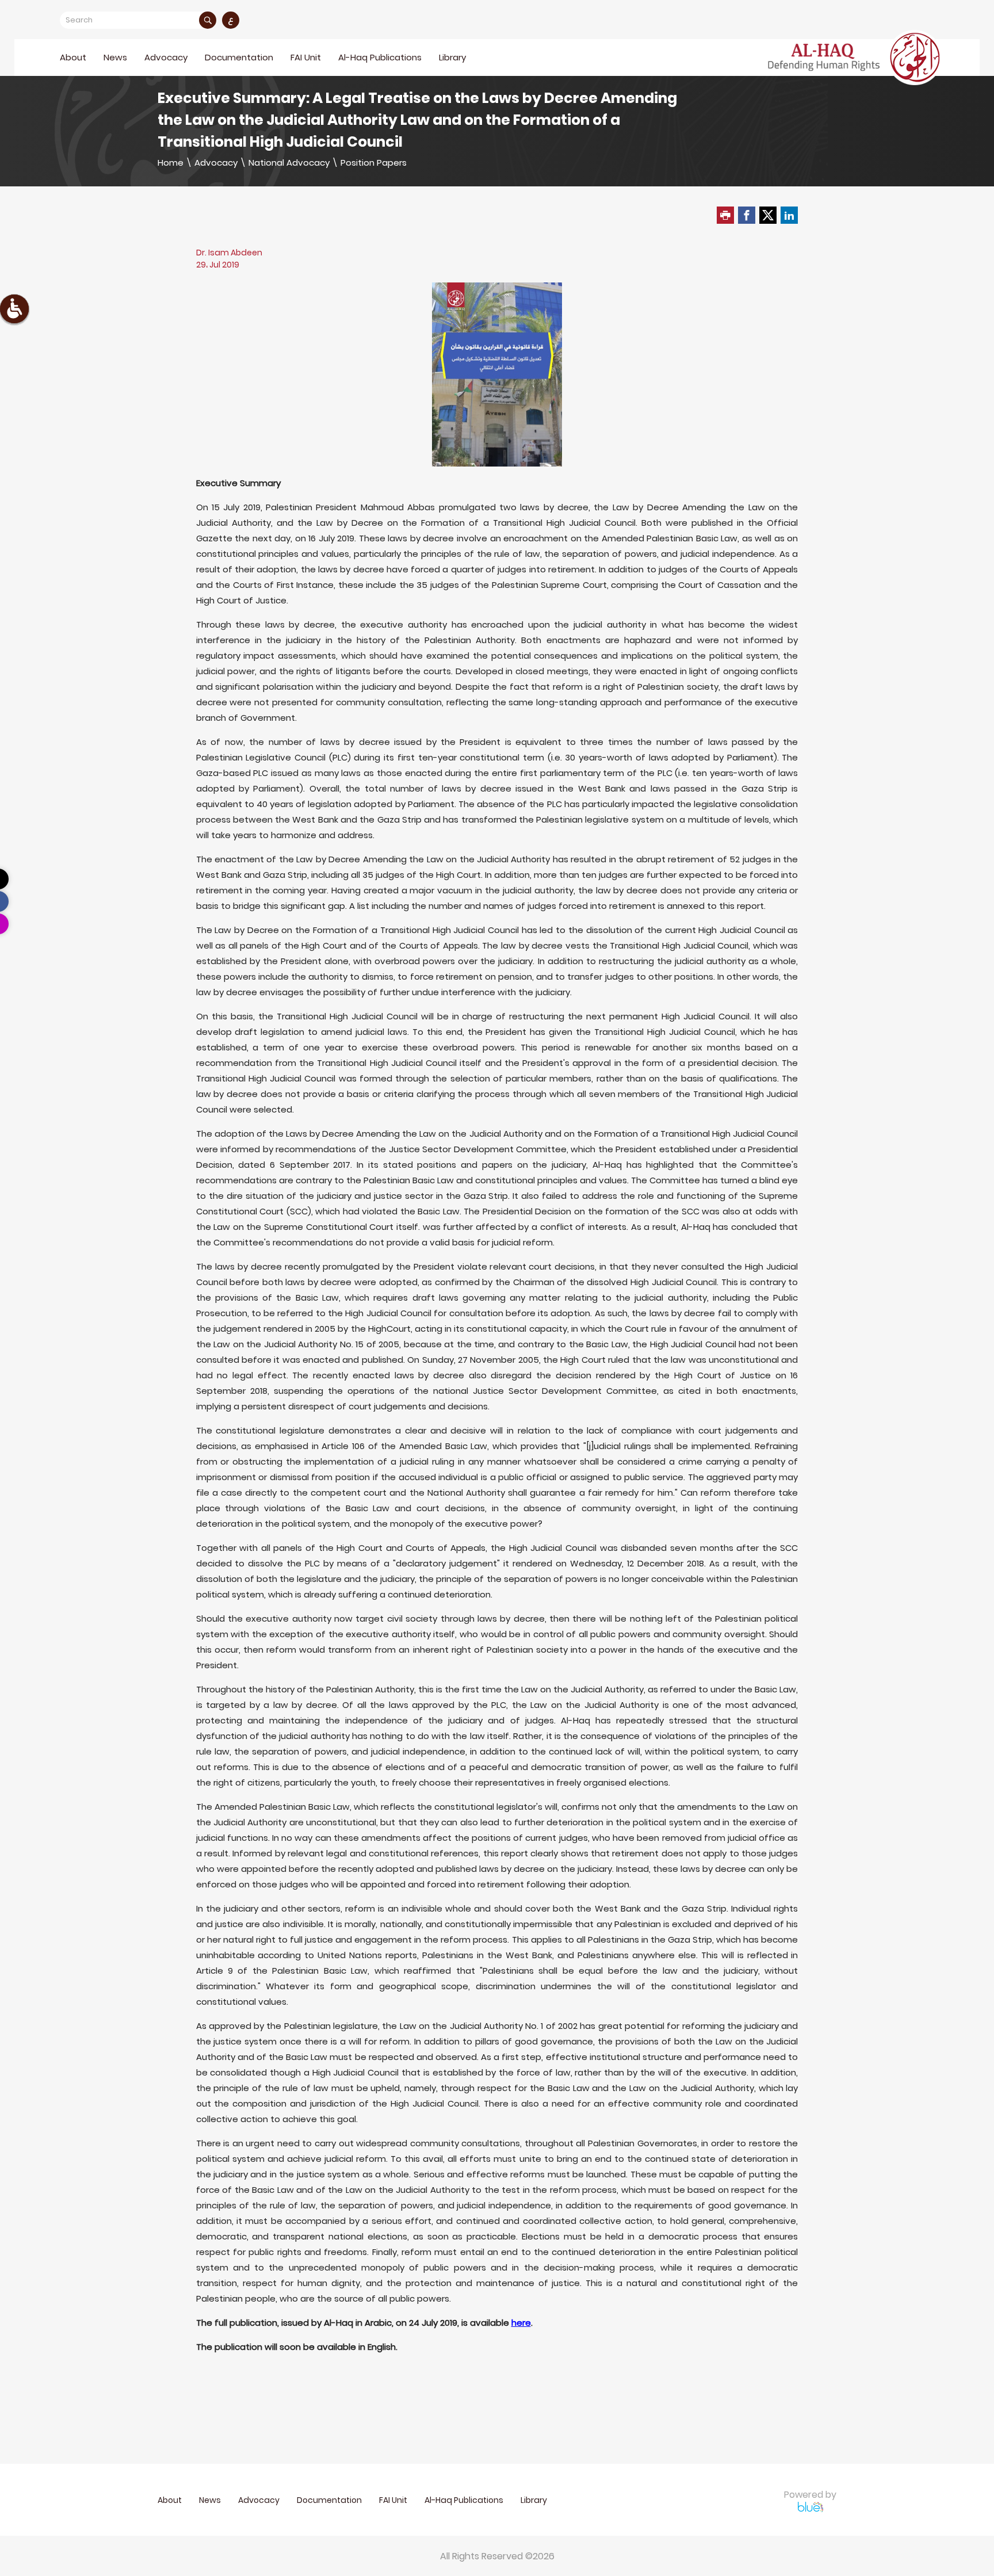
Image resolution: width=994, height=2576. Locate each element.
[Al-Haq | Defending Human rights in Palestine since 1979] (855, 58)
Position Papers (374, 163)
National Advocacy (289, 163)
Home (171, 163)
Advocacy (216, 163)
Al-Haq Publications (380, 57)
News (115, 57)
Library (452, 57)
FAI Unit (306, 57)
